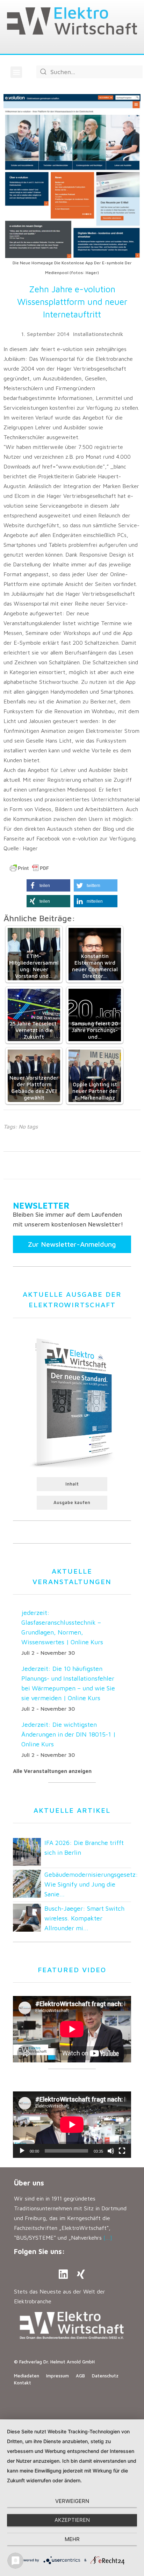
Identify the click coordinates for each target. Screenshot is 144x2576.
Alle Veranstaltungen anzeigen (52, 1771)
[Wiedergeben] (22, 2151)
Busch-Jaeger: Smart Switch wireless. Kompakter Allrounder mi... (84, 1918)
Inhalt (72, 1484)
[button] (16, 72)
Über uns (29, 2183)
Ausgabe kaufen (72, 1502)
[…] (108, 2238)
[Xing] (81, 2274)
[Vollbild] (122, 2151)
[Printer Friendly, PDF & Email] (29, 868)
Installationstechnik (98, 334)
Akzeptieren (72, 2520)
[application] (72, 2125)
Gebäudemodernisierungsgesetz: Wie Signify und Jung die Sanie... (91, 1884)
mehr (72, 2539)
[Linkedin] (63, 2274)
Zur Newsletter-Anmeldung (72, 1244)
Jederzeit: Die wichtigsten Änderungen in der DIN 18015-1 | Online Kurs (69, 1734)
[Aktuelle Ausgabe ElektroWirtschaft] (72, 1401)
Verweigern (72, 2501)
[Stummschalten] (111, 2151)
